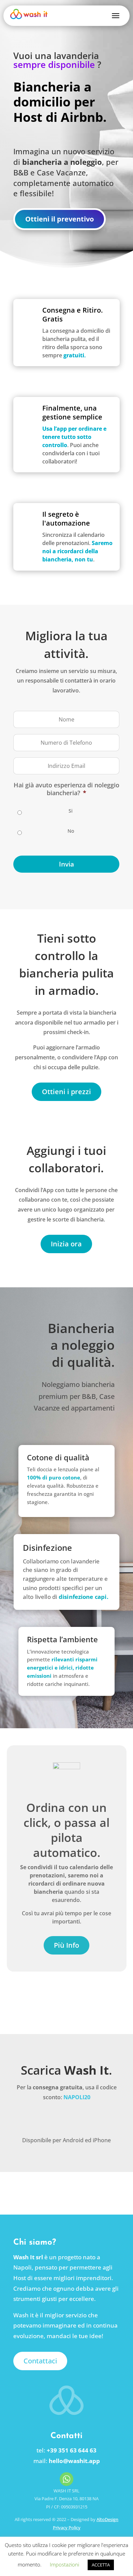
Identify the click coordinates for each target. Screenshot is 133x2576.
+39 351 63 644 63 (72, 2450)
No (71, 831)
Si (71, 811)
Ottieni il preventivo (60, 219)
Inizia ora (66, 1244)
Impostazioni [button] (64, 2564)
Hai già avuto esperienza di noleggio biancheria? (66, 789)
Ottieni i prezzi (66, 1092)
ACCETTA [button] (101, 2565)
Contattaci (40, 2361)
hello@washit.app (74, 2461)
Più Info (66, 1945)
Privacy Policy (67, 2528)
